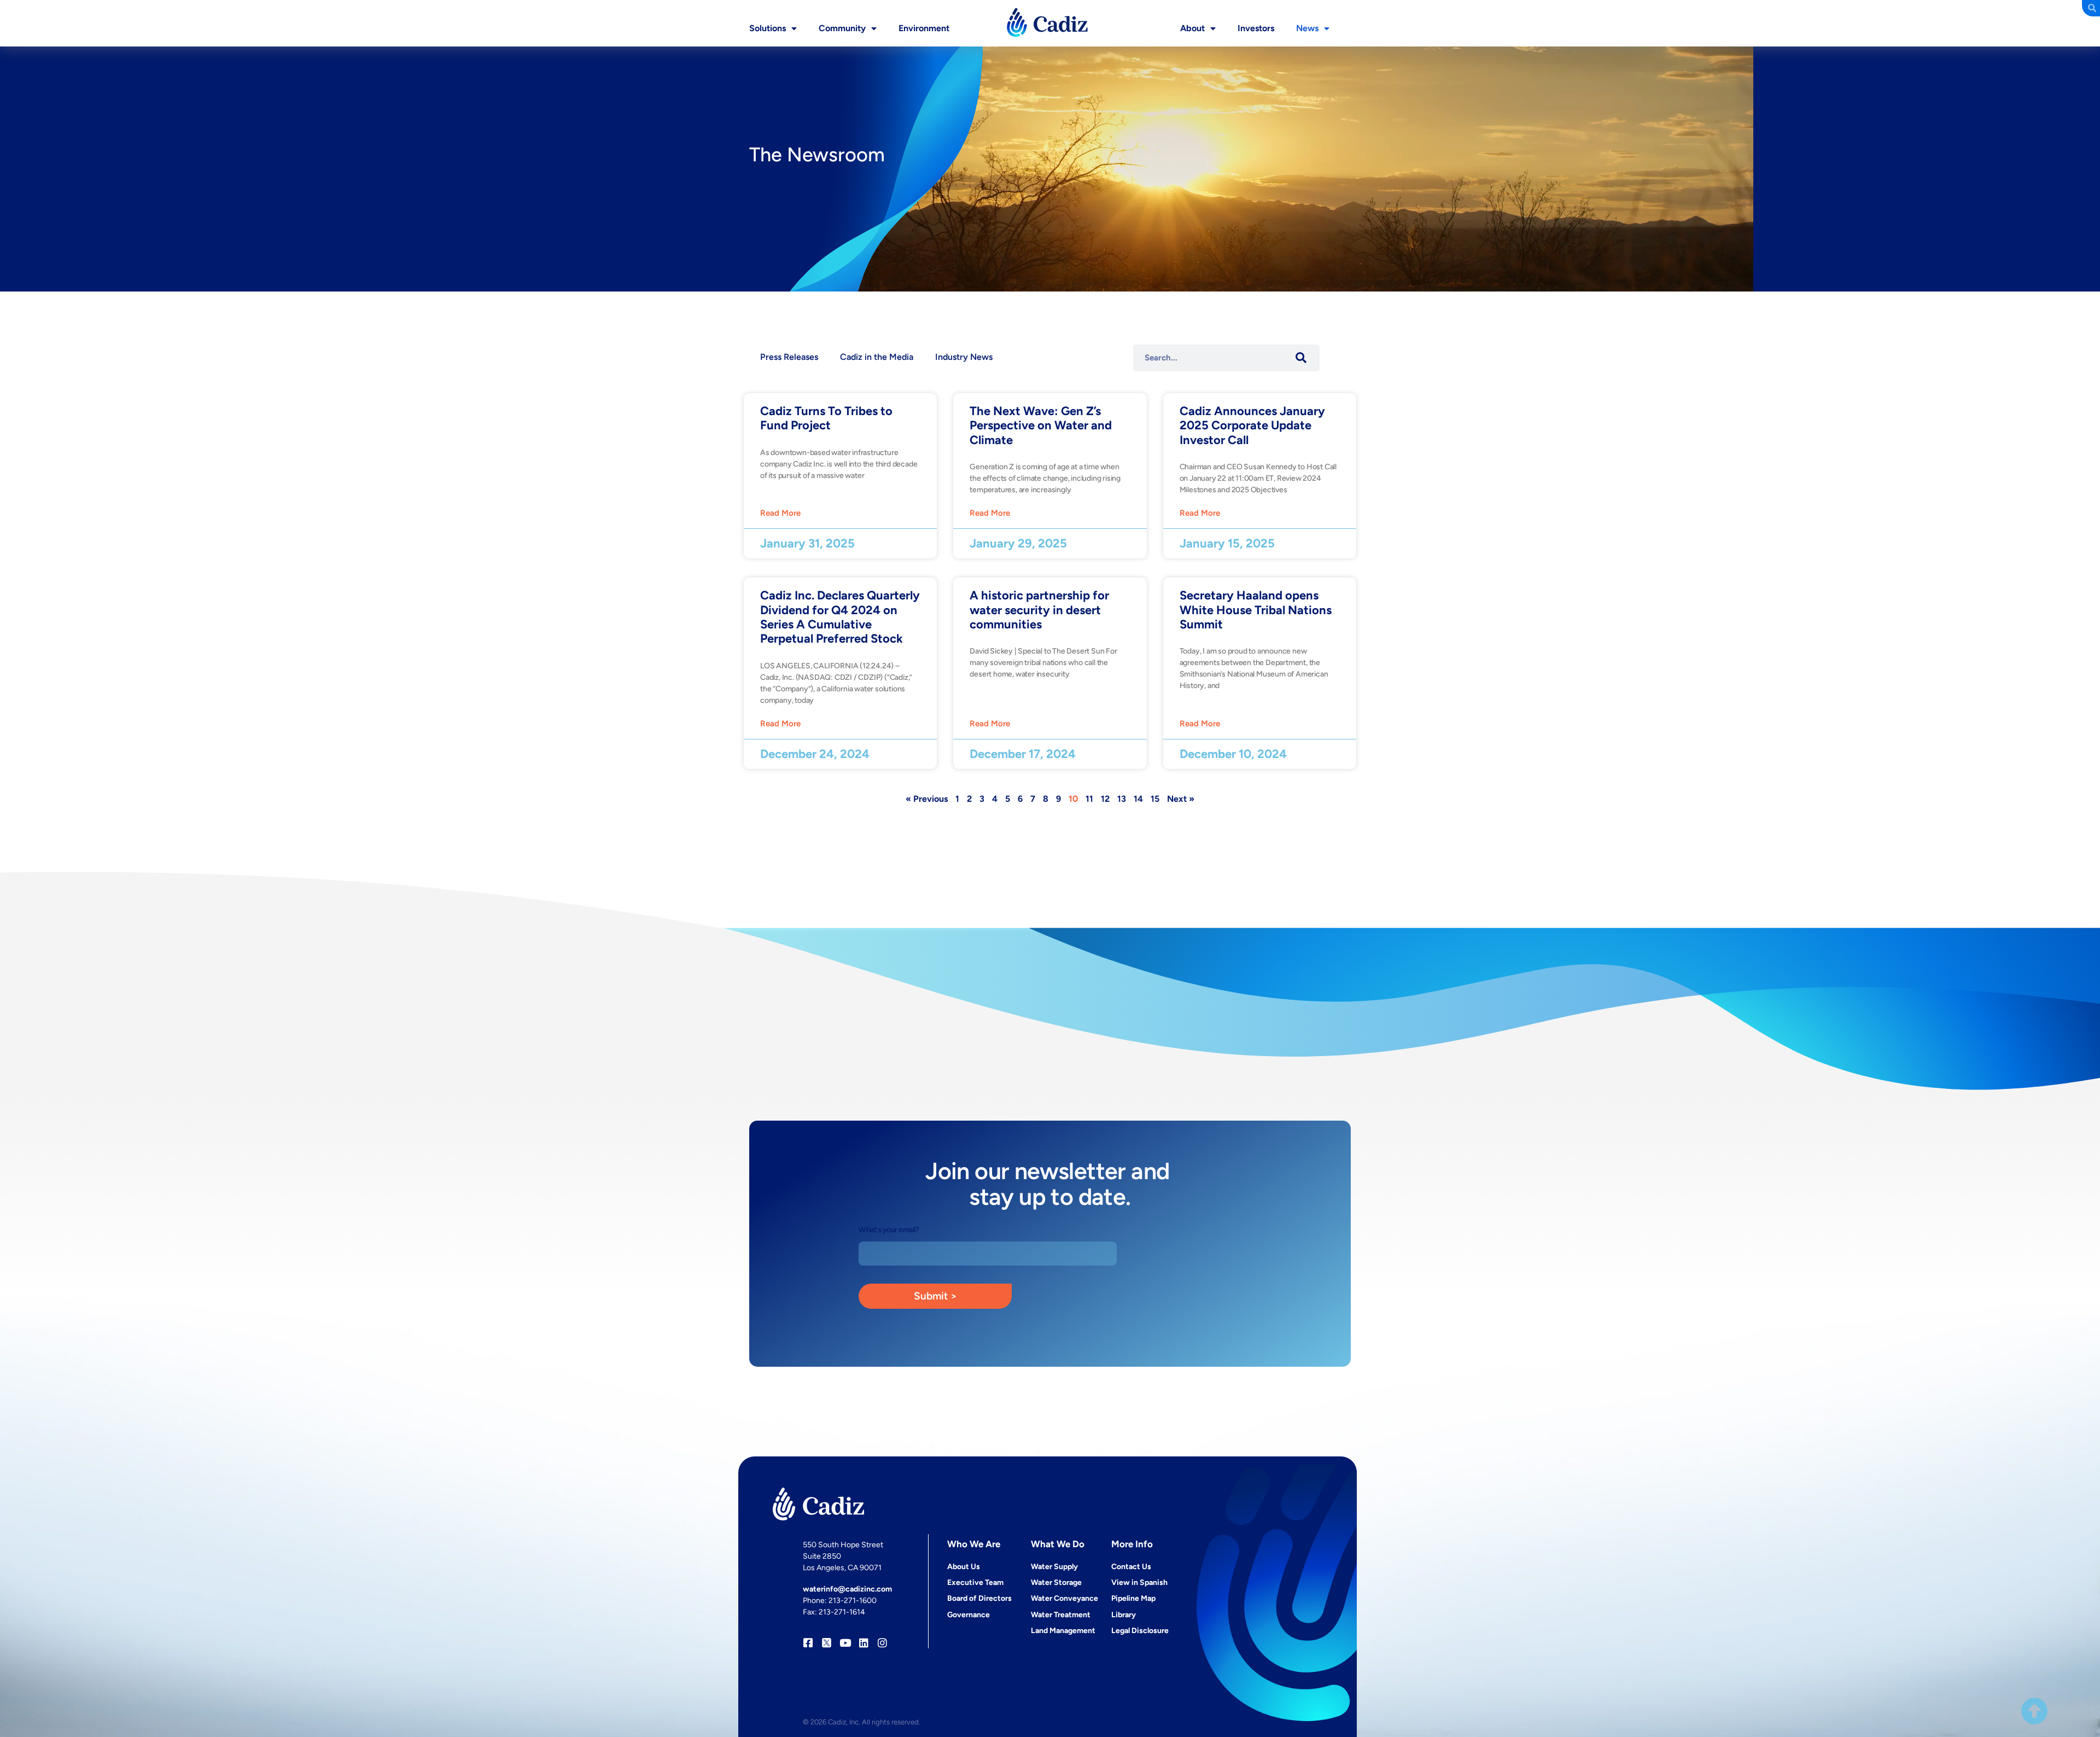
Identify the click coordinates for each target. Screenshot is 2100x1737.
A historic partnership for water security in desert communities (1039, 610)
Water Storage (1056, 1582)
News (1307, 28)
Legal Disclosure (1140, 1631)
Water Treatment (1061, 1615)
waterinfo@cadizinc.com (847, 1589)
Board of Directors (979, 1598)
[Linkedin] (864, 1643)
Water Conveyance (1064, 1598)
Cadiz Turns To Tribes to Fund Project (826, 418)
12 (1105, 799)
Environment (924, 28)
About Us (964, 1567)
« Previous (927, 799)
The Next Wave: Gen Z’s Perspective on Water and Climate (1041, 425)
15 (1155, 799)
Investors (1256, 28)
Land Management (1063, 1631)
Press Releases (789, 357)
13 (1122, 799)
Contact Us (1131, 1567)
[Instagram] (882, 1643)
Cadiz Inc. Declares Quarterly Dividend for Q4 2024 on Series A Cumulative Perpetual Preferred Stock (840, 617)
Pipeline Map (1133, 1598)
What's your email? (889, 1230)
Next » (1181, 799)
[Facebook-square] (808, 1643)
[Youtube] (845, 1643)
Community (842, 28)
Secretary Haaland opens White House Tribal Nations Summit (1256, 610)
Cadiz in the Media (877, 357)
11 (1089, 799)
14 (1138, 799)
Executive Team (975, 1582)
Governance (969, 1615)
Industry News (964, 357)
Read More (780, 513)
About (1192, 28)
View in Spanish (1139, 1582)
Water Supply (1054, 1567)
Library (1124, 1615)
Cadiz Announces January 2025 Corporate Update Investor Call (1252, 425)
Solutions (768, 28)
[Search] (1301, 358)
